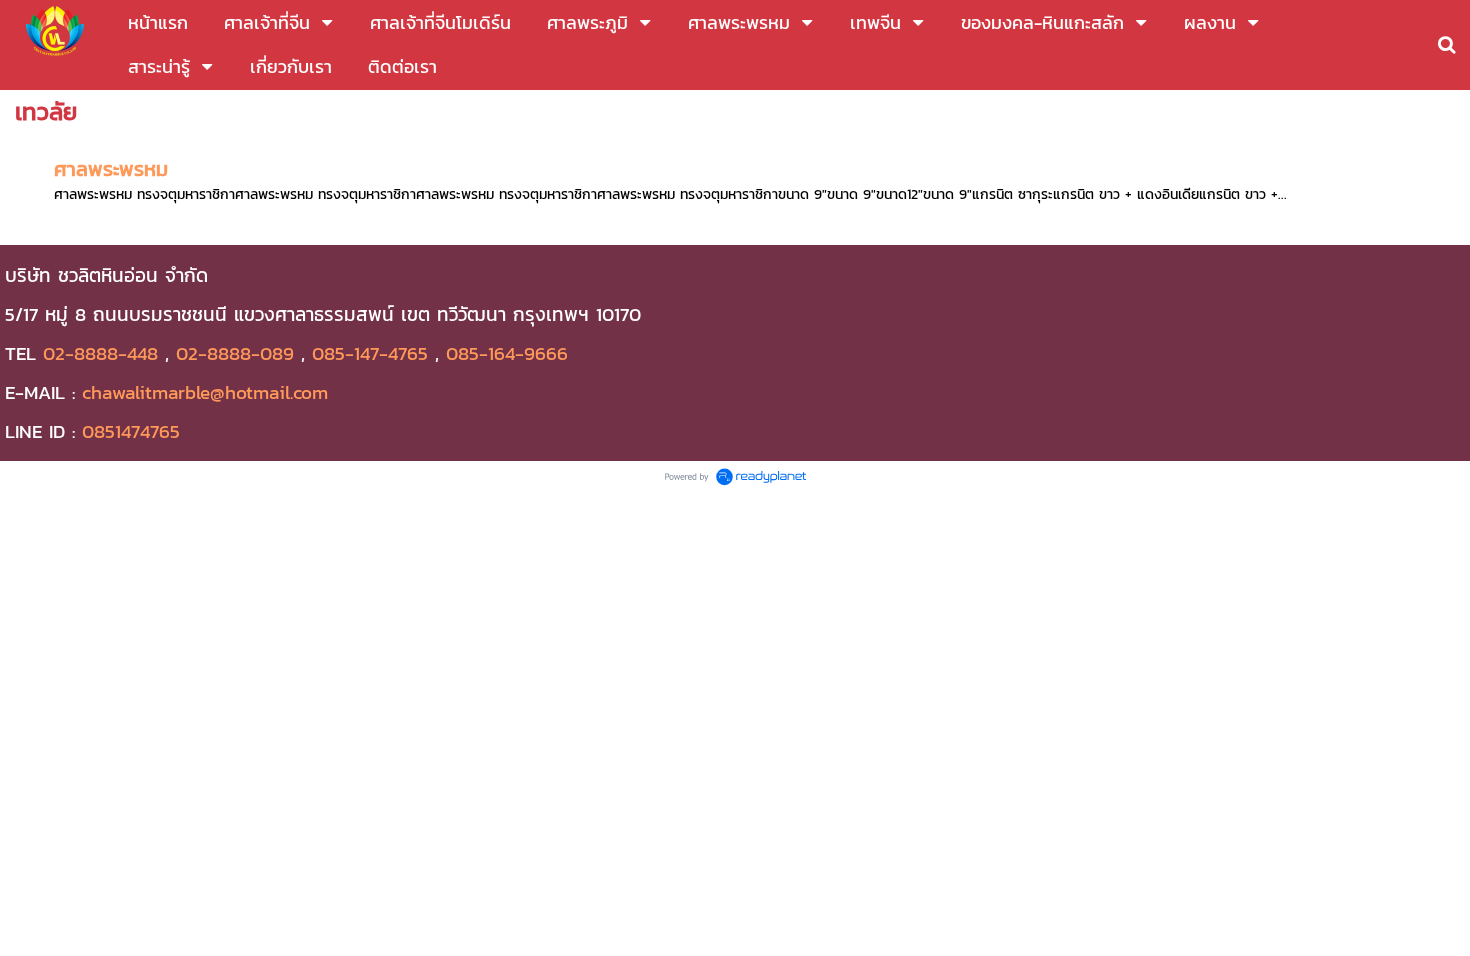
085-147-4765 (370, 353)
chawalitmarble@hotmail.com (205, 392)
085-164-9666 (507, 353)
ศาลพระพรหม (111, 169)
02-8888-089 (235, 353)
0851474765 (131, 431)
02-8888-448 (100, 353)
